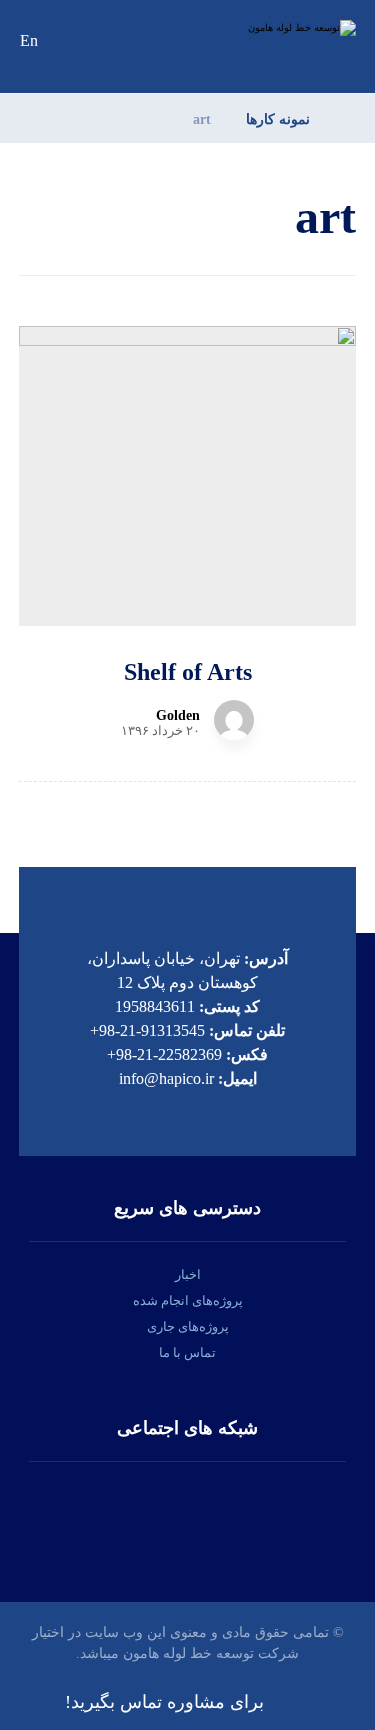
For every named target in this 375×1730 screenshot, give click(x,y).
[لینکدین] (188, 1512)
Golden (178, 716)
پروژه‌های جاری (188, 1326)
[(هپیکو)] (286, 28)
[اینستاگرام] (248, 1512)
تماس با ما (187, 1352)
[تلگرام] (128, 1512)
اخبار (188, 1274)
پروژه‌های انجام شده (188, 1300)
